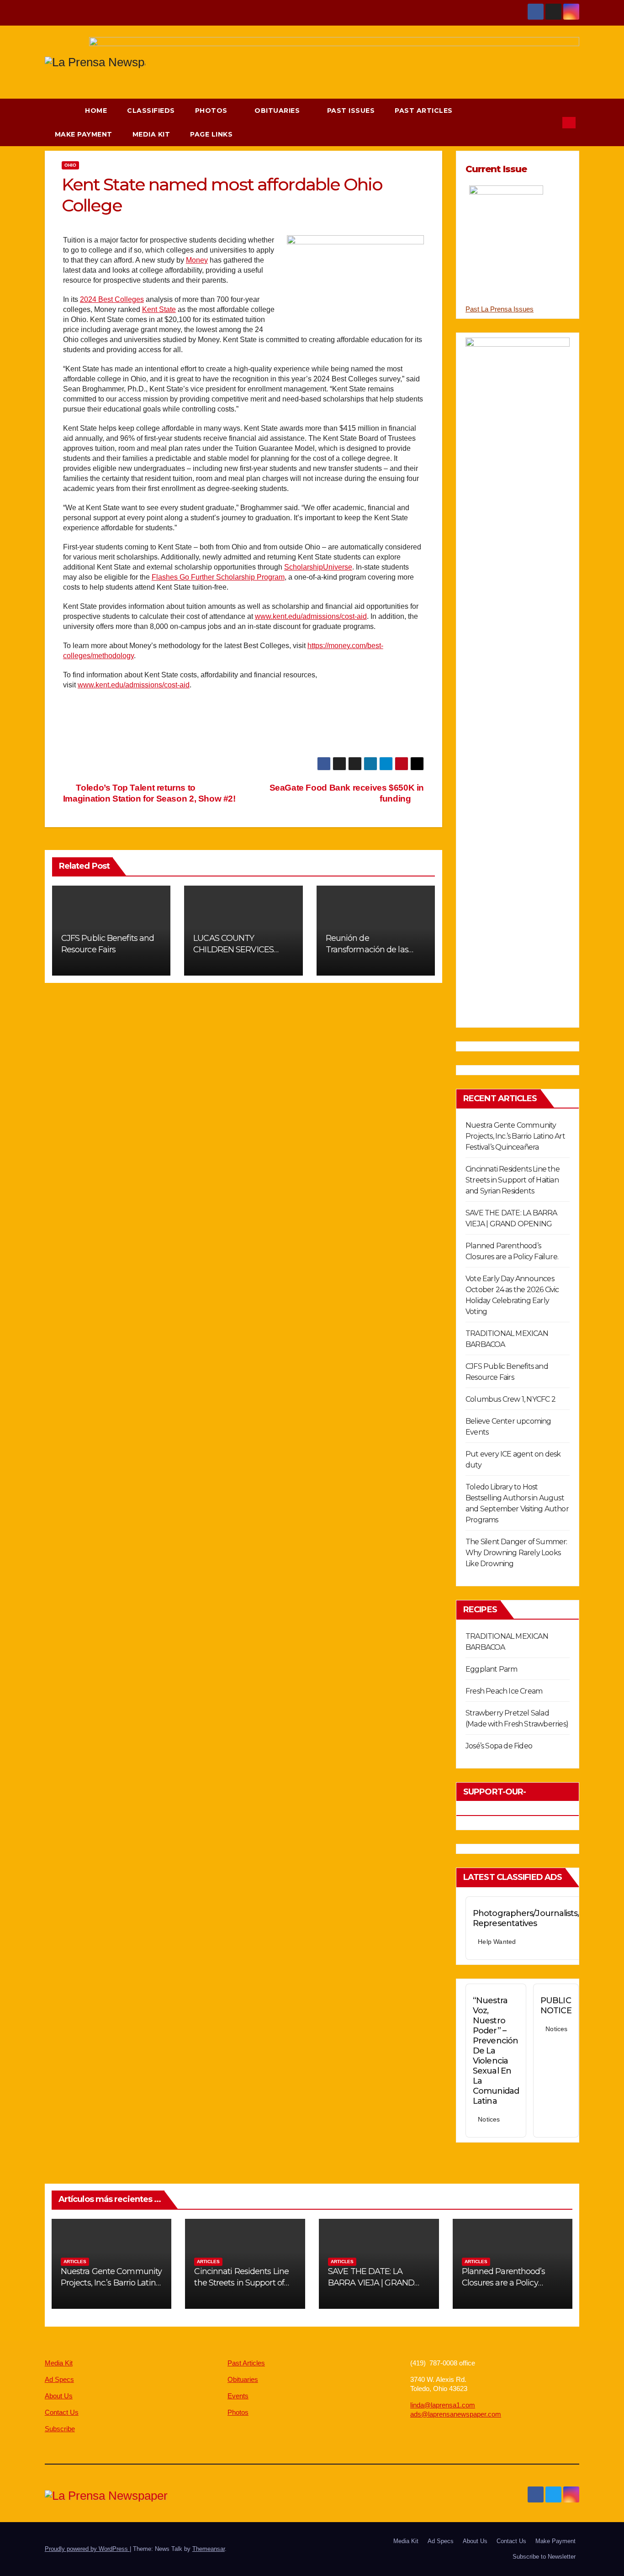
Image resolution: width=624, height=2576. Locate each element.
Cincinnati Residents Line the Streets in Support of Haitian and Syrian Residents (513, 1180)
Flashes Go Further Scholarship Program (218, 577)
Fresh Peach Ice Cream (504, 1691)
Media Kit (151, 134)
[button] (551, 122)
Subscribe (60, 2429)
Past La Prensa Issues (500, 309)
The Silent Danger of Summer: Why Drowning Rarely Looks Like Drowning (516, 1553)
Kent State (159, 309)
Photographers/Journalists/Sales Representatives (536, 1918)
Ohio (70, 165)
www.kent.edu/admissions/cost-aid (311, 616)
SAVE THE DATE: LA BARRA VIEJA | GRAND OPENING (371, 2283)
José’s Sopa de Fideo (499, 1746)
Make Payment (84, 134)
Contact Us (62, 2412)
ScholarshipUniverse (318, 567)
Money (197, 260)
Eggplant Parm (492, 1669)
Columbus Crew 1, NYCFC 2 (510, 1399)
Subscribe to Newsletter (544, 2557)
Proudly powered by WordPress (87, 2549)
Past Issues (351, 111)
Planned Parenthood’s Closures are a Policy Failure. (504, 2283)
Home (96, 111)
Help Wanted (497, 1942)
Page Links (212, 134)
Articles (75, 2262)
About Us (59, 2396)
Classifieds (151, 111)
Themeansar (209, 2549)
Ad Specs (59, 2379)
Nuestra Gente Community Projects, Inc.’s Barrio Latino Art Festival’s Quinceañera (515, 1136)
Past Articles (424, 111)
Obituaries (278, 111)
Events (238, 2396)
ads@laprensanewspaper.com (456, 2414)
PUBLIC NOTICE (556, 2006)
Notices (489, 2119)
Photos (212, 111)
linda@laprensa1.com (443, 2405)
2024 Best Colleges (112, 299)
